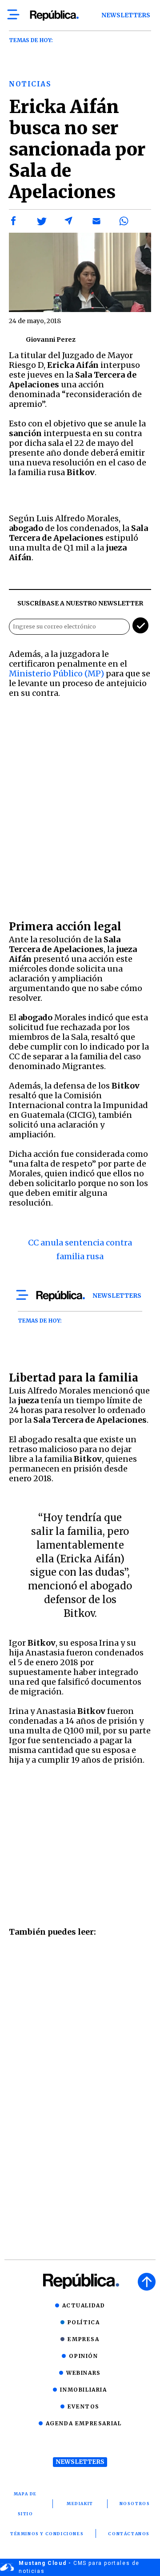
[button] (14, 221)
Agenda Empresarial (84, 2423)
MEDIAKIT (80, 2504)
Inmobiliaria (83, 2390)
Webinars (84, 2373)
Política (84, 2322)
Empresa (83, 2339)
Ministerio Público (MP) (56, 673)
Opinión (83, 2356)
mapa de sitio (25, 2504)
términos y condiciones (47, 2534)
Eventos (84, 2406)
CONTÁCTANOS (129, 2534)
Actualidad (84, 2305)
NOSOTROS (135, 2504)
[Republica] (54, 16)
